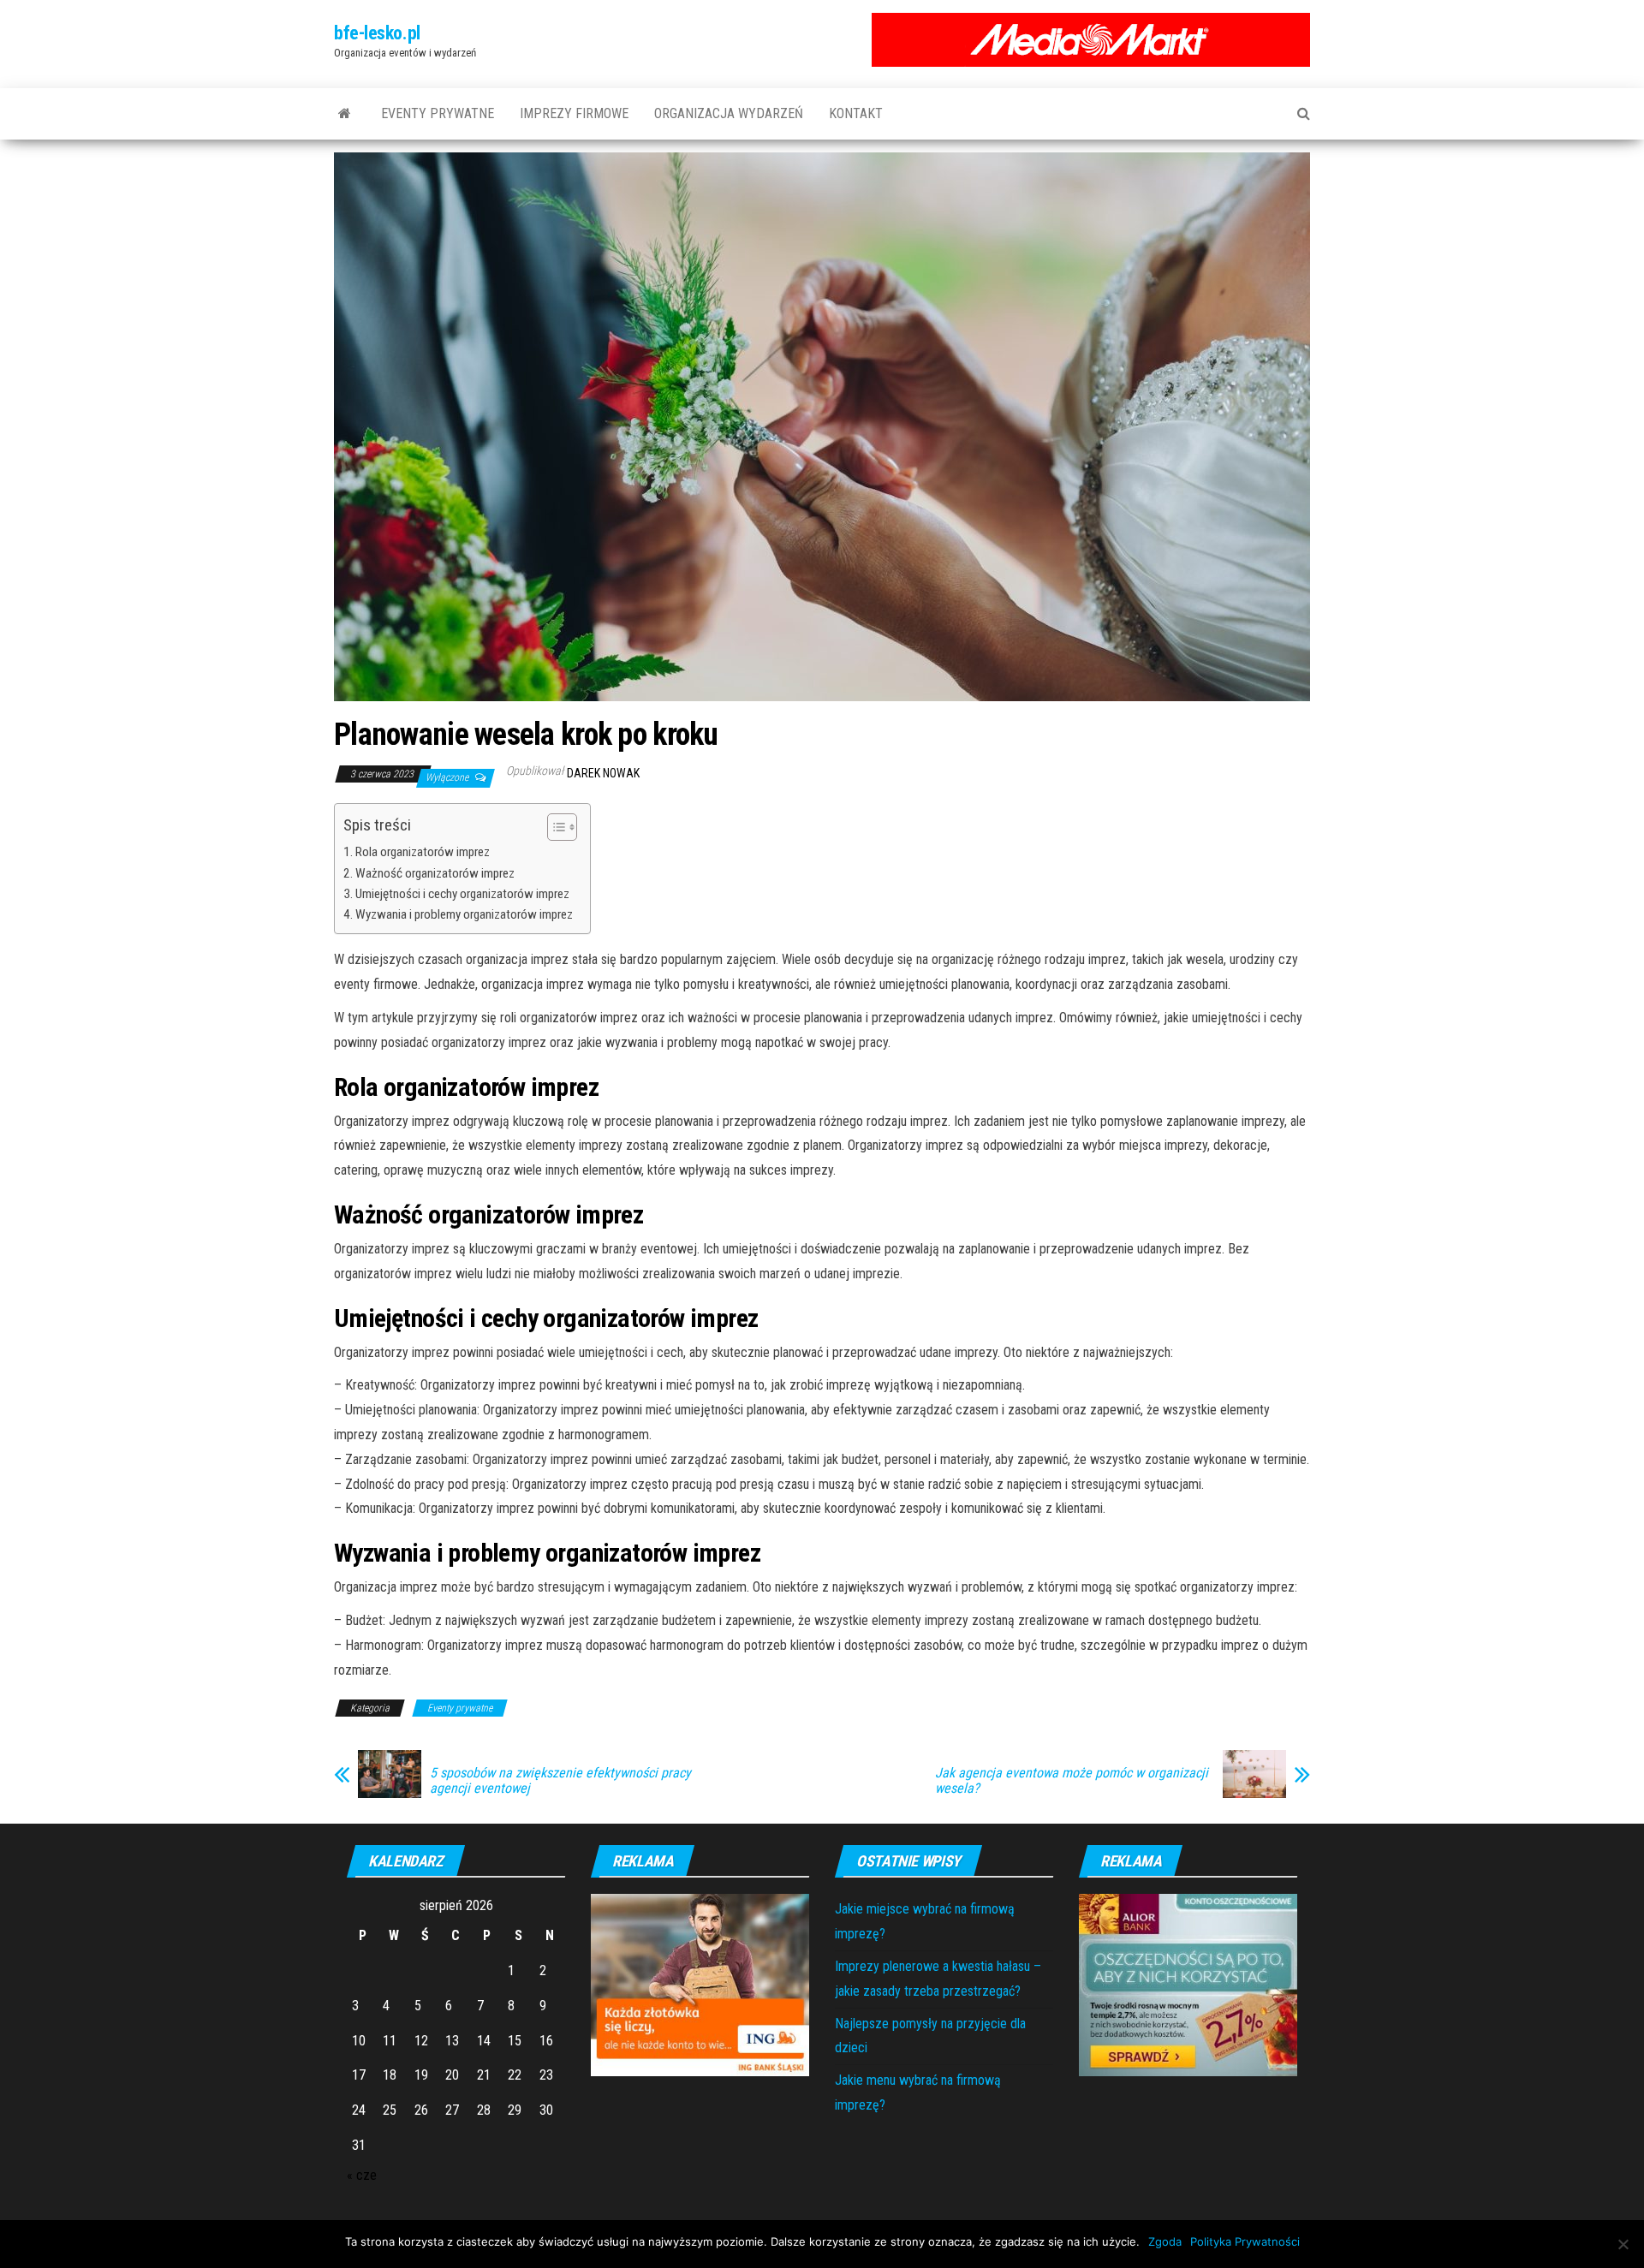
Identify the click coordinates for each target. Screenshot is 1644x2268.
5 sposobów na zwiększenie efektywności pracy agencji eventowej (560, 1781)
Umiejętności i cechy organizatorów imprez (462, 894)
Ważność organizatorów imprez (435, 873)
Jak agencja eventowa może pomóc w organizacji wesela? (1072, 1781)
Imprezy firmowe (574, 113)
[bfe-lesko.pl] (345, 114)
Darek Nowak (603, 773)
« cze (362, 2175)
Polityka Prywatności (1245, 2241)
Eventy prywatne (438, 113)
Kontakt (856, 113)
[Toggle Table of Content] (554, 827)
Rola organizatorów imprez (423, 852)
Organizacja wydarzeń (729, 113)
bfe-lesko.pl (377, 33)
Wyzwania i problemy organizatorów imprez (464, 914)
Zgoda (1165, 2241)
